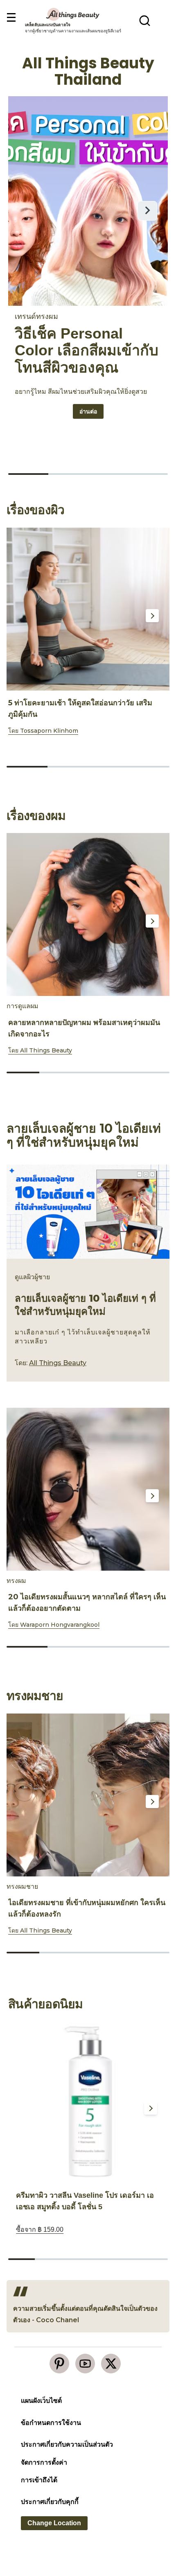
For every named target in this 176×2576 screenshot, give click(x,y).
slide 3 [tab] (108, 767)
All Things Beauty (46, 1050)
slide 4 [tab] (149, 767)
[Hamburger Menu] (11, 18)
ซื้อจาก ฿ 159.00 (40, 2229)
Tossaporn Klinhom (49, 731)
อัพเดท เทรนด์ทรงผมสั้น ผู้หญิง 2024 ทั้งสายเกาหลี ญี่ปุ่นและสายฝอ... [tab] (28, 474)
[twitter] (111, 2364)
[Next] (152, 616)
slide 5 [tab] (153, 1072)
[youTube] (85, 2364)
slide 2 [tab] (68, 767)
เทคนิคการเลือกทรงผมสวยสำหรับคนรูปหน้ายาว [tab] (148, 474)
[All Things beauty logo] (73, 14)
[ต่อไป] (147, 211)
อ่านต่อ (91, 411)
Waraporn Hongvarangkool (60, 1625)
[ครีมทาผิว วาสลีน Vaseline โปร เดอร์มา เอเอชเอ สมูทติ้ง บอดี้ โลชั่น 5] (88, 2102)
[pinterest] (59, 2364)
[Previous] (20, 616)
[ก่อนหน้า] (29, 211)
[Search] (145, 20)
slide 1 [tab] (27, 767)
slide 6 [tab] (155, 2259)
